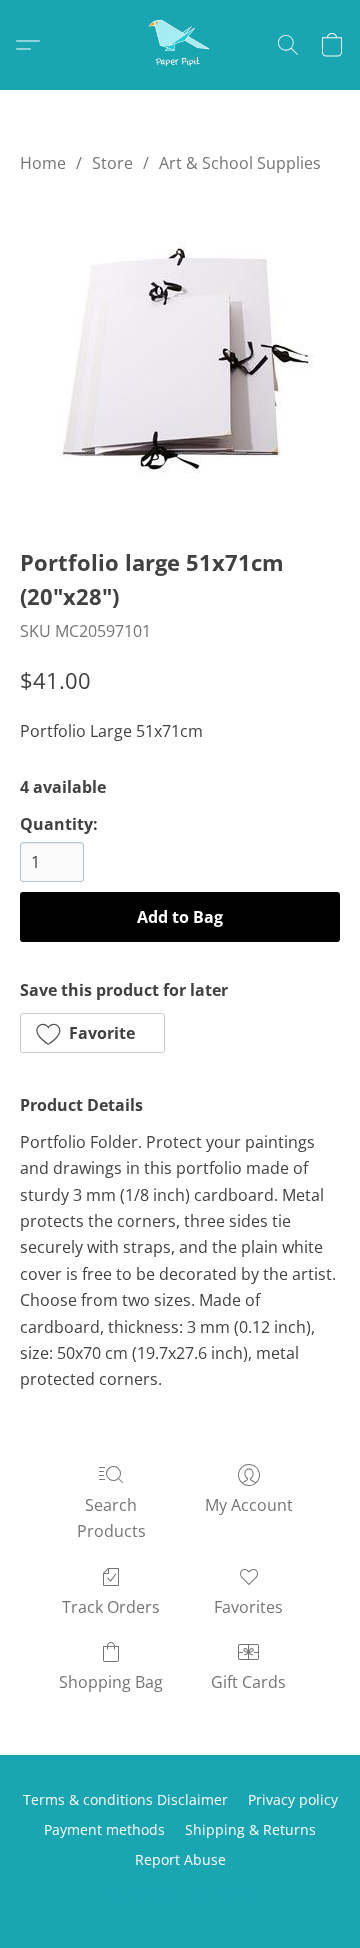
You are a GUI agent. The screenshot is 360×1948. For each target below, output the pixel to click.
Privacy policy (293, 1799)
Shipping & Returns (250, 1829)
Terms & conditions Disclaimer (125, 1799)
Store (112, 163)
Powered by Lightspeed (180, 1894)
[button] (180, 45)
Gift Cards (248, 1682)
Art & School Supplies (240, 163)
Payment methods (104, 1829)
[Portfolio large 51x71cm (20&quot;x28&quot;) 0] (180, 356)
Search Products (111, 1518)
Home (43, 163)
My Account (249, 1505)
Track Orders (111, 1607)
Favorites (248, 1607)
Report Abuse (180, 1859)
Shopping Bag (111, 1682)
